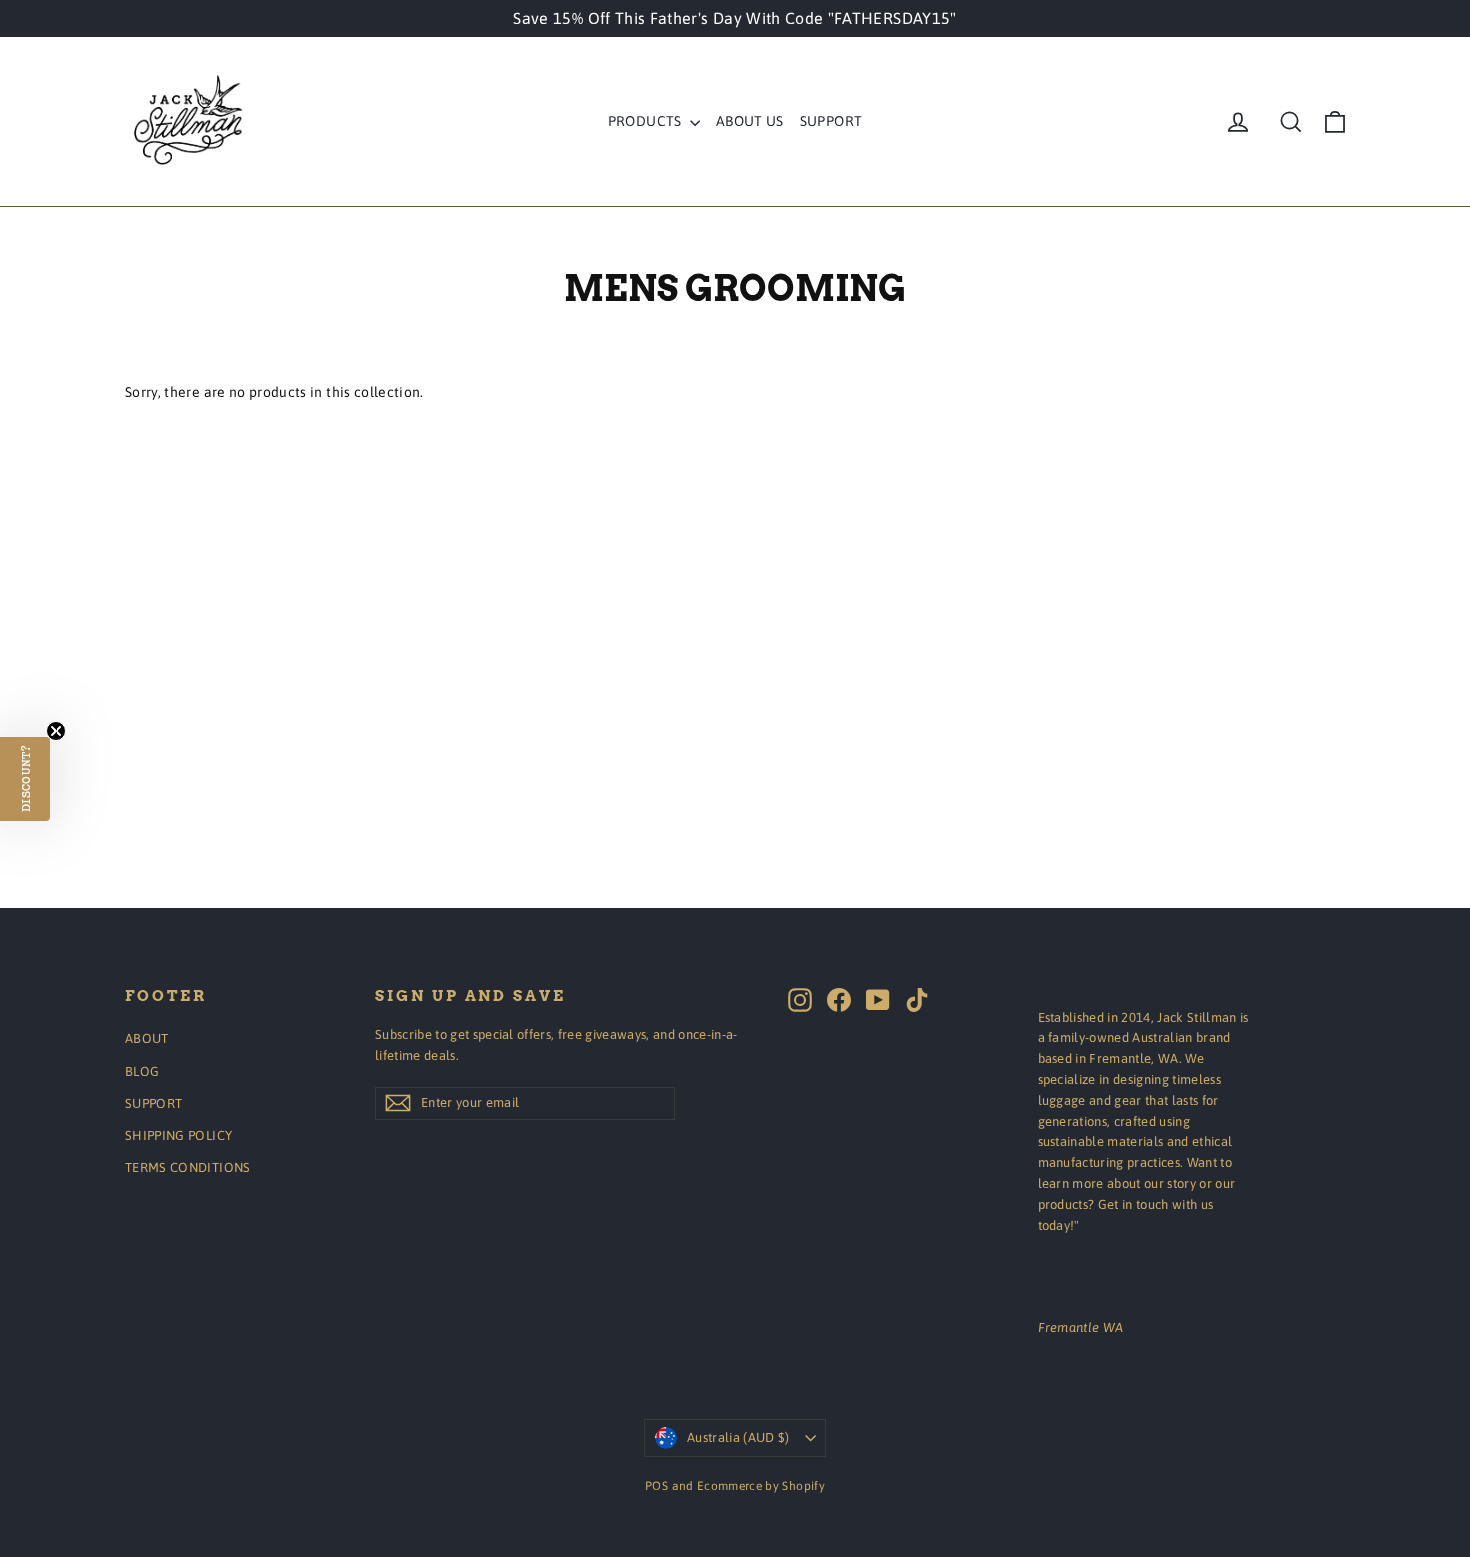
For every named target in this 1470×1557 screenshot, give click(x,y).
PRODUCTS (646, 121)
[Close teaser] (56, 731)
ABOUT (147, 1038)
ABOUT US (750, 121)
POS (656, 1486)
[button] (25, 779)
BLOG (142, 1071)
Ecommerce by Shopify (761, 1486)
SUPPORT (831, 121)
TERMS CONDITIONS (188, 1167)
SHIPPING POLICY (178, 1135)
